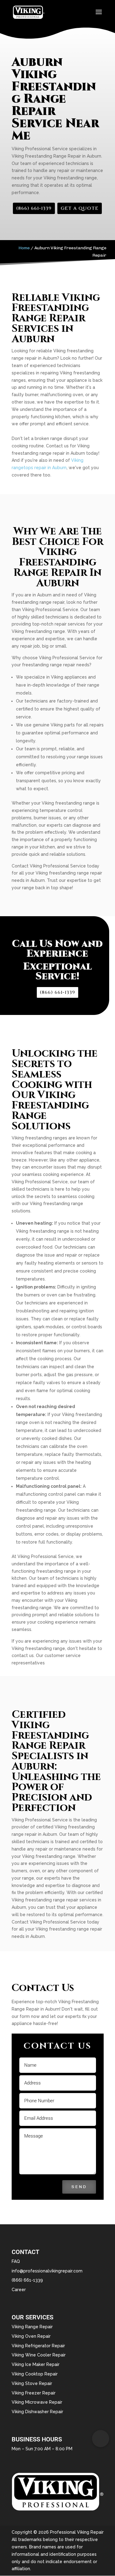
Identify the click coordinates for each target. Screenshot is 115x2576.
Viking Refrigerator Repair (38, 2346)
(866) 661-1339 (34, 208)
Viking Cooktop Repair (35, 2374)
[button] (101, 2439)
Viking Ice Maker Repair (36, 2364)
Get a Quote (80, 208)
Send (79, 2187)
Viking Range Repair (32, 2327)
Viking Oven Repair (31, 2336)
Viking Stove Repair (32, 2383)
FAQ (16, 2261)
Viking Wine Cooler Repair (39, 2355)
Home (24, 248)
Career (19, 2290)
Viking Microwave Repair (37, 2402)
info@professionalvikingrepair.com (47, 2271)
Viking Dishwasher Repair (37, 2412)
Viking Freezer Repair (34, 2393)
